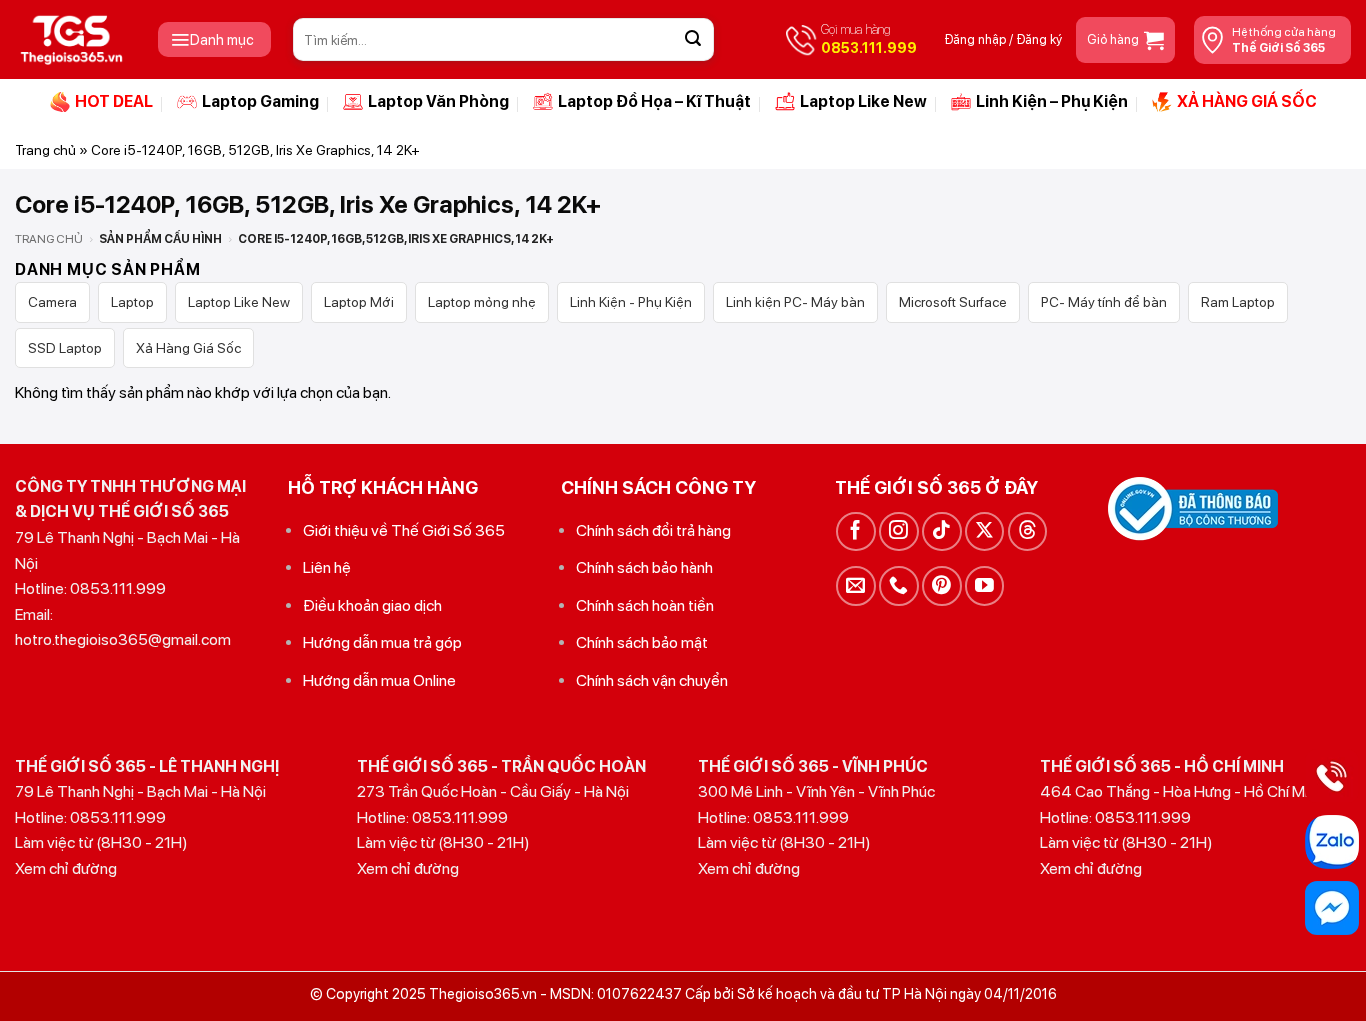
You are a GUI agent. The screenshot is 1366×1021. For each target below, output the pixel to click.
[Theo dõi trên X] (984, 531)
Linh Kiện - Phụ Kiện (631, 302)
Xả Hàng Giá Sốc (188, 348)
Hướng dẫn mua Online (379, 680)
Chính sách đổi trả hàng (653, 530)
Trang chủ (45, 150)
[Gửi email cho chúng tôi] (855, 585)
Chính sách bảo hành (644, 567)
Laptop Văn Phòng (438, 101)
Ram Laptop (1238, 302)
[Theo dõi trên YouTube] (984, 585)
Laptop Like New (863, 101)
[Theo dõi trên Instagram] (898, 531)
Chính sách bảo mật (642, 642)
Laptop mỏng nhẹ (482, 302)
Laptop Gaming (260, 101)
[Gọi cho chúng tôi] (898, 585)
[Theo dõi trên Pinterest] (941, 585)
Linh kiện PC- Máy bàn (795, 302)
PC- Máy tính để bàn (1104, 302)
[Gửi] (693, 40)
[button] (214, 39)
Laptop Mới (359, 302)
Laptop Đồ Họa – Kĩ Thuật (654, 101)
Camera (52, 302)
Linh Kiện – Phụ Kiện (1052, 101)
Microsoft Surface (953, 302)
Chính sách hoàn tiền (645, 605)
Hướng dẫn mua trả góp (382, 642)
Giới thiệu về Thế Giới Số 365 (404, 530)
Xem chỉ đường (66, 868)
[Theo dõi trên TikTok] (941, 531)
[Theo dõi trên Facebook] (855, 531)
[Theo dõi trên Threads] (1027, 531)
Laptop (132, 302)
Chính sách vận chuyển (652, 680)
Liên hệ (327, 567)
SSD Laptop (65, 348)
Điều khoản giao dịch (372, 605)
